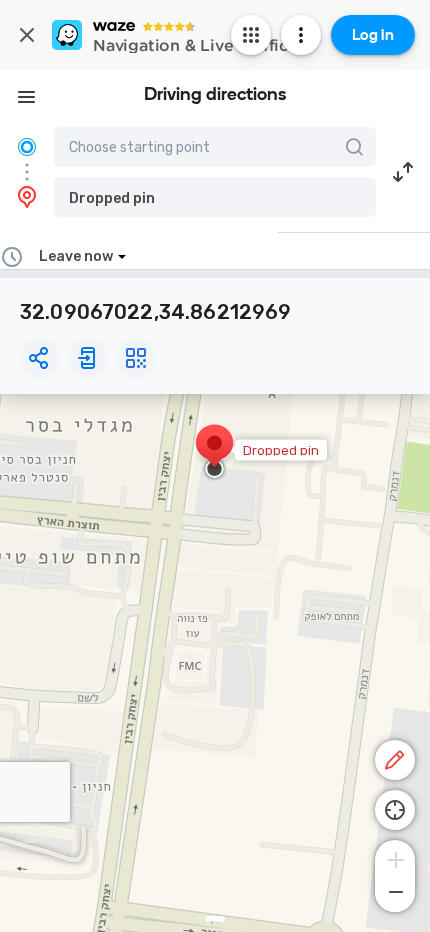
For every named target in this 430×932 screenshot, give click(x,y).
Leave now (76, 256)
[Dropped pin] (214, 453)
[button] (215, 197)
